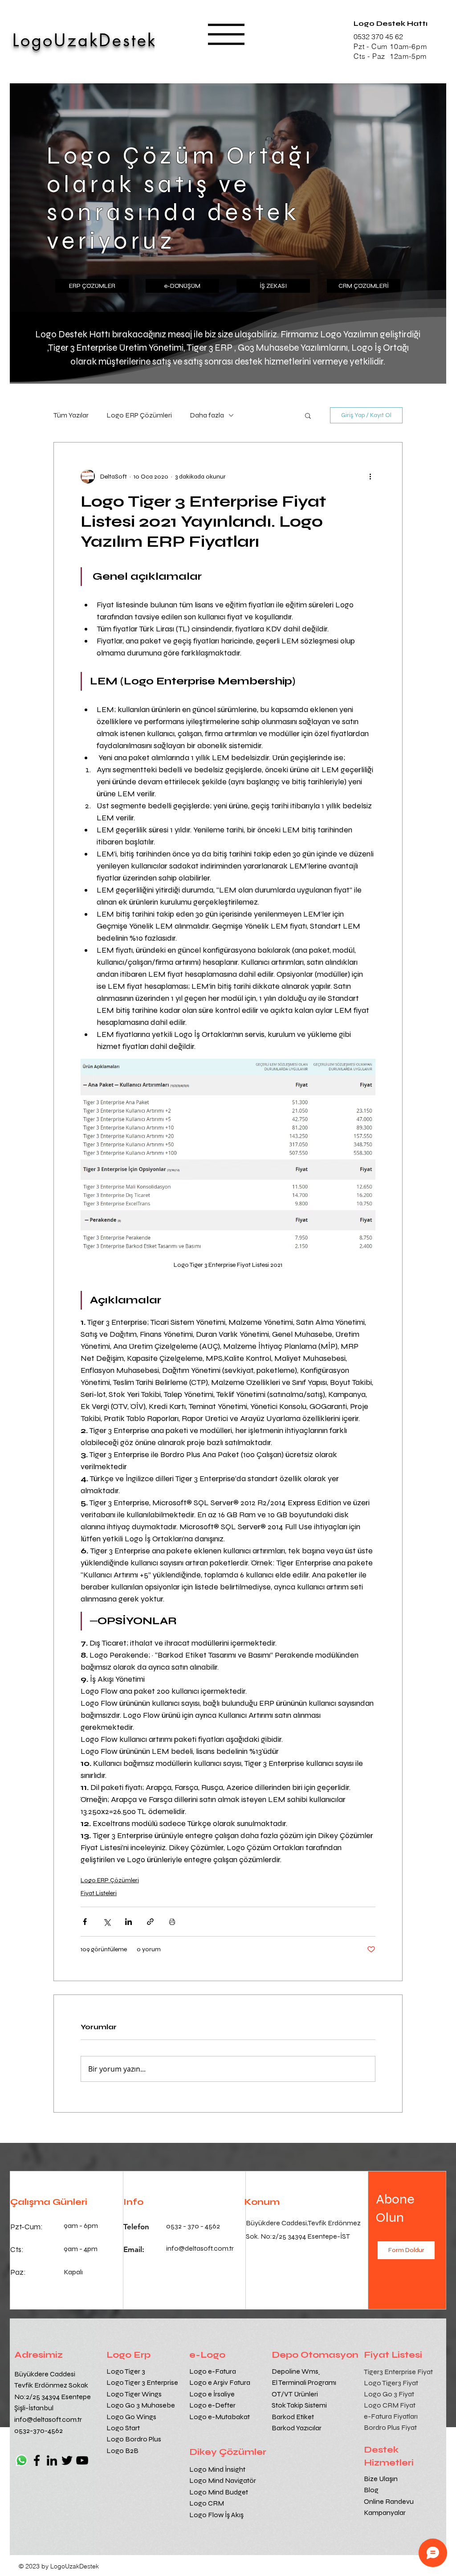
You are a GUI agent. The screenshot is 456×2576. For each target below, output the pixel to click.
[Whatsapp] (22, 2460)
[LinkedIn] (52, 2460)
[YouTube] (82, 2460)
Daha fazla (207, 415)
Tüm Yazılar (71, 415)
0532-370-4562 (39, 2431)
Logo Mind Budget (219, 2492)
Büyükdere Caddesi (45, 2374)
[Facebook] (37, 2460)
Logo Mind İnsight (218, 2469)
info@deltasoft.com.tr (48, 2419)
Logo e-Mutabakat (220, 2417)
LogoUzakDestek (85, 40)
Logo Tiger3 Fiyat (391, 2383)
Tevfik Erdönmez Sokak (51, 2385)
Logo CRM (207, 2503)
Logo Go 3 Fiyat (389, 2394)
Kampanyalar (385, 2513)
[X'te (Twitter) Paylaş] (107, 1922)
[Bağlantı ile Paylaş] (150, 1922)
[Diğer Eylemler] (370, 476)
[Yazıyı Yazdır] (172, 1922)
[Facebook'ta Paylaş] (85, 1922)
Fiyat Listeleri (99, 1893)
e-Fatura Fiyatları (391, 2416)
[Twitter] (67, 2460)
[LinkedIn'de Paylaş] (128, 1922)
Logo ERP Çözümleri (139, 415)
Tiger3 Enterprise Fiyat (398, 2372)
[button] (226, 34)
